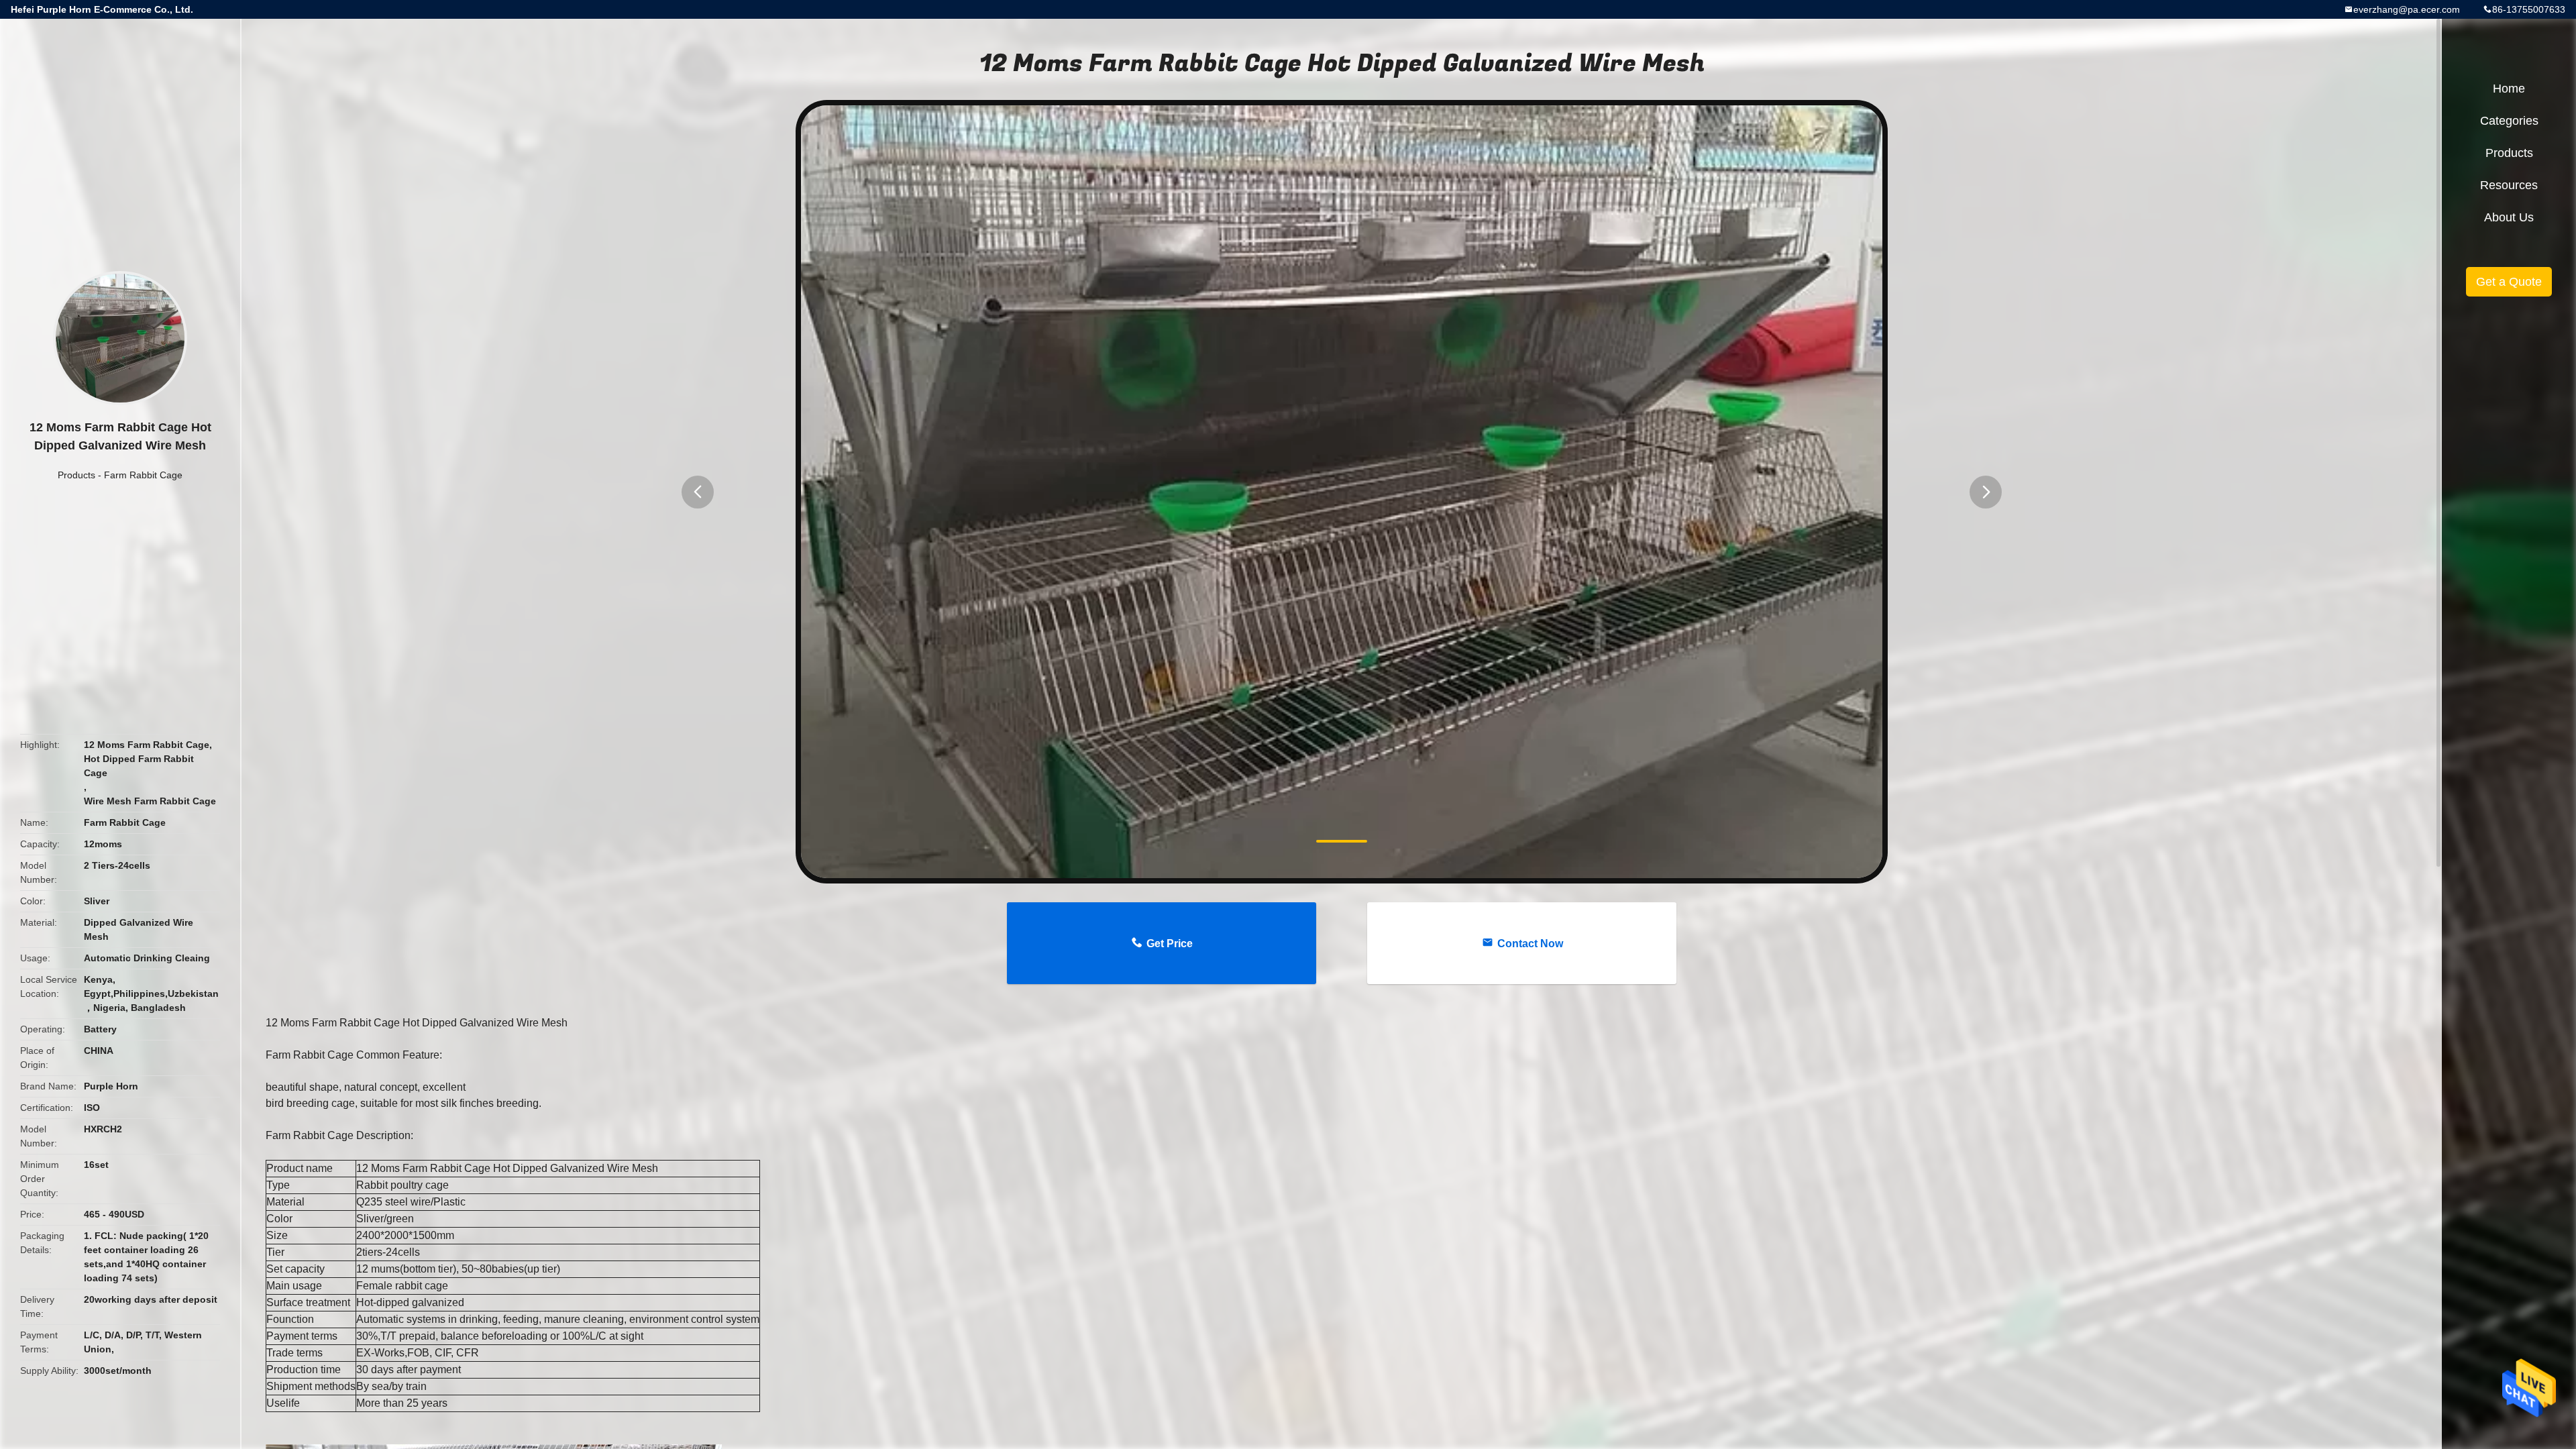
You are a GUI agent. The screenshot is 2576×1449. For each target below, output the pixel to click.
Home (2509, 89)
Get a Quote (2509, 282)
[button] (698, 492)
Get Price (1170, 944)
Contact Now (1530, 944)
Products (76, 475)
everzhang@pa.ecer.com (2407, 9)
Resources (2509, 185)
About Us (2509, 217)
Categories (2509, 121)
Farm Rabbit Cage (143, 475)
